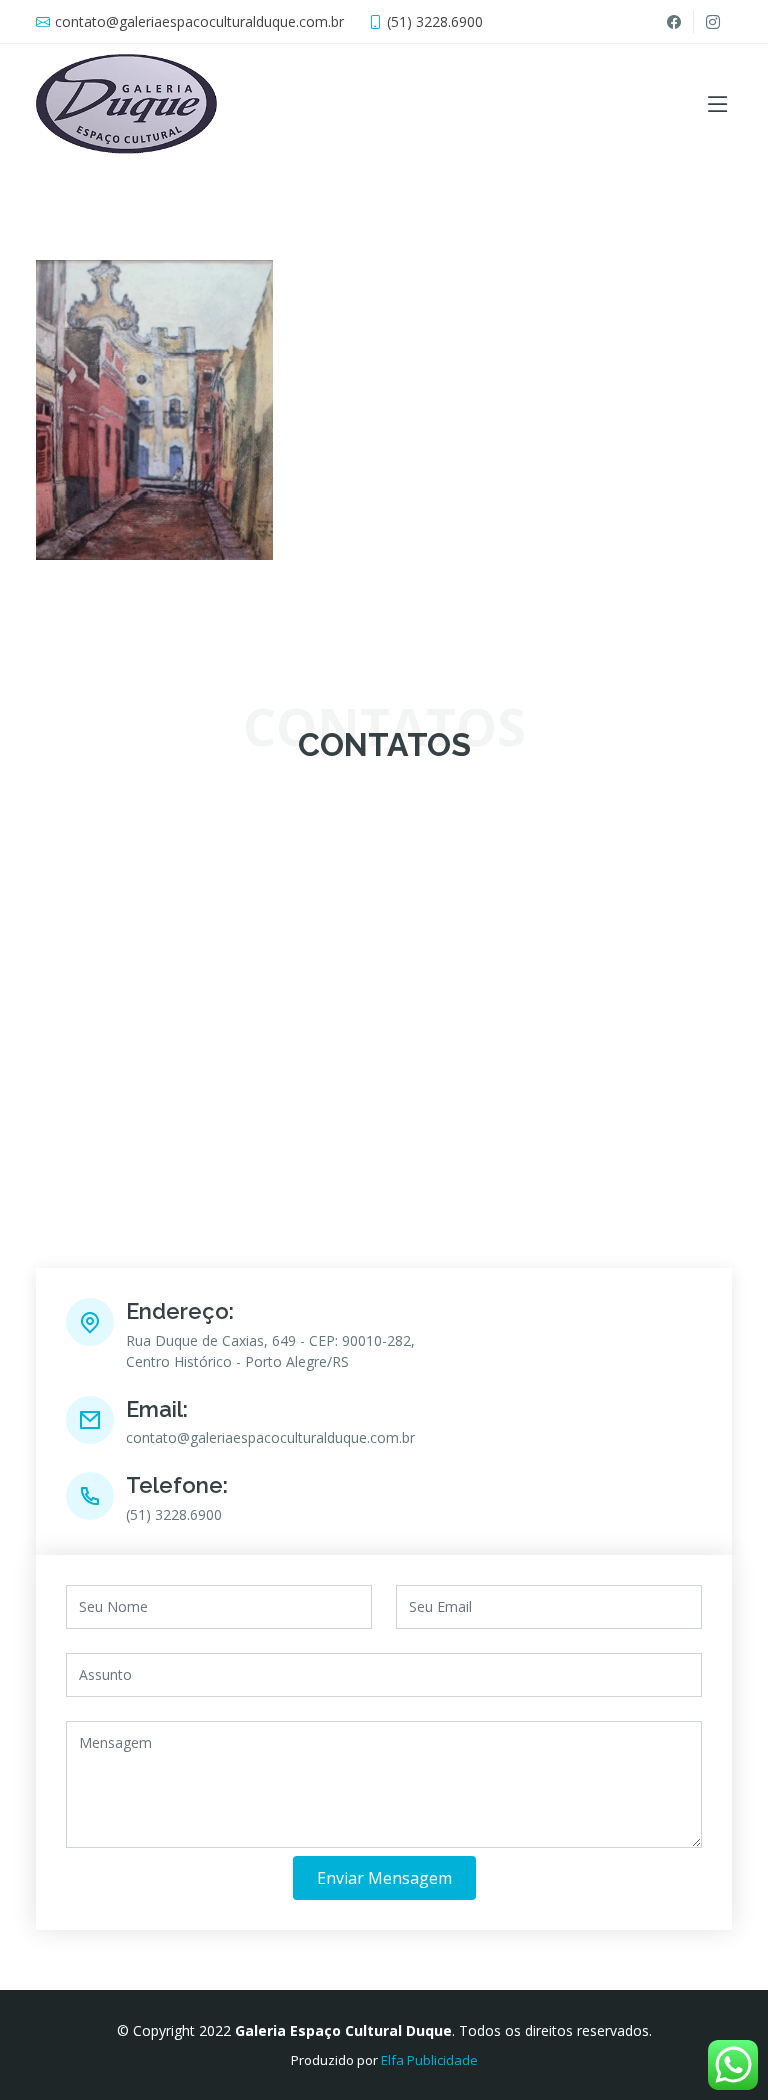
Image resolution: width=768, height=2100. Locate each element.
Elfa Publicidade (429, 2060)
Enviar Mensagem (384, 1878)
